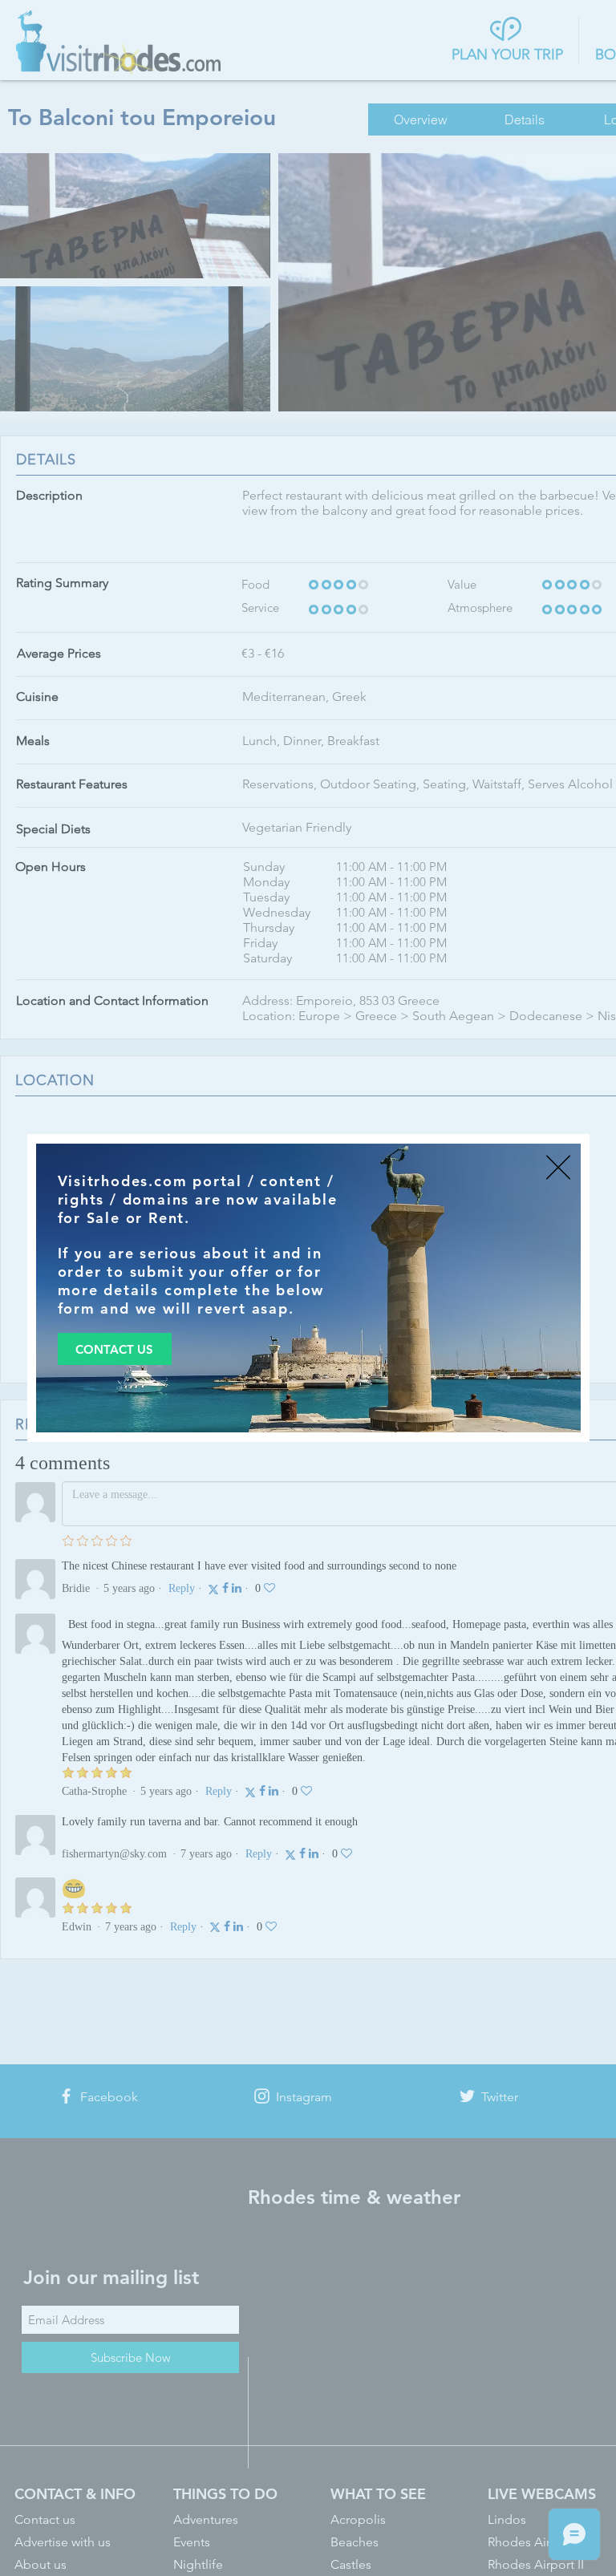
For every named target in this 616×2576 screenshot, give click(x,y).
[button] (558, 1167)
